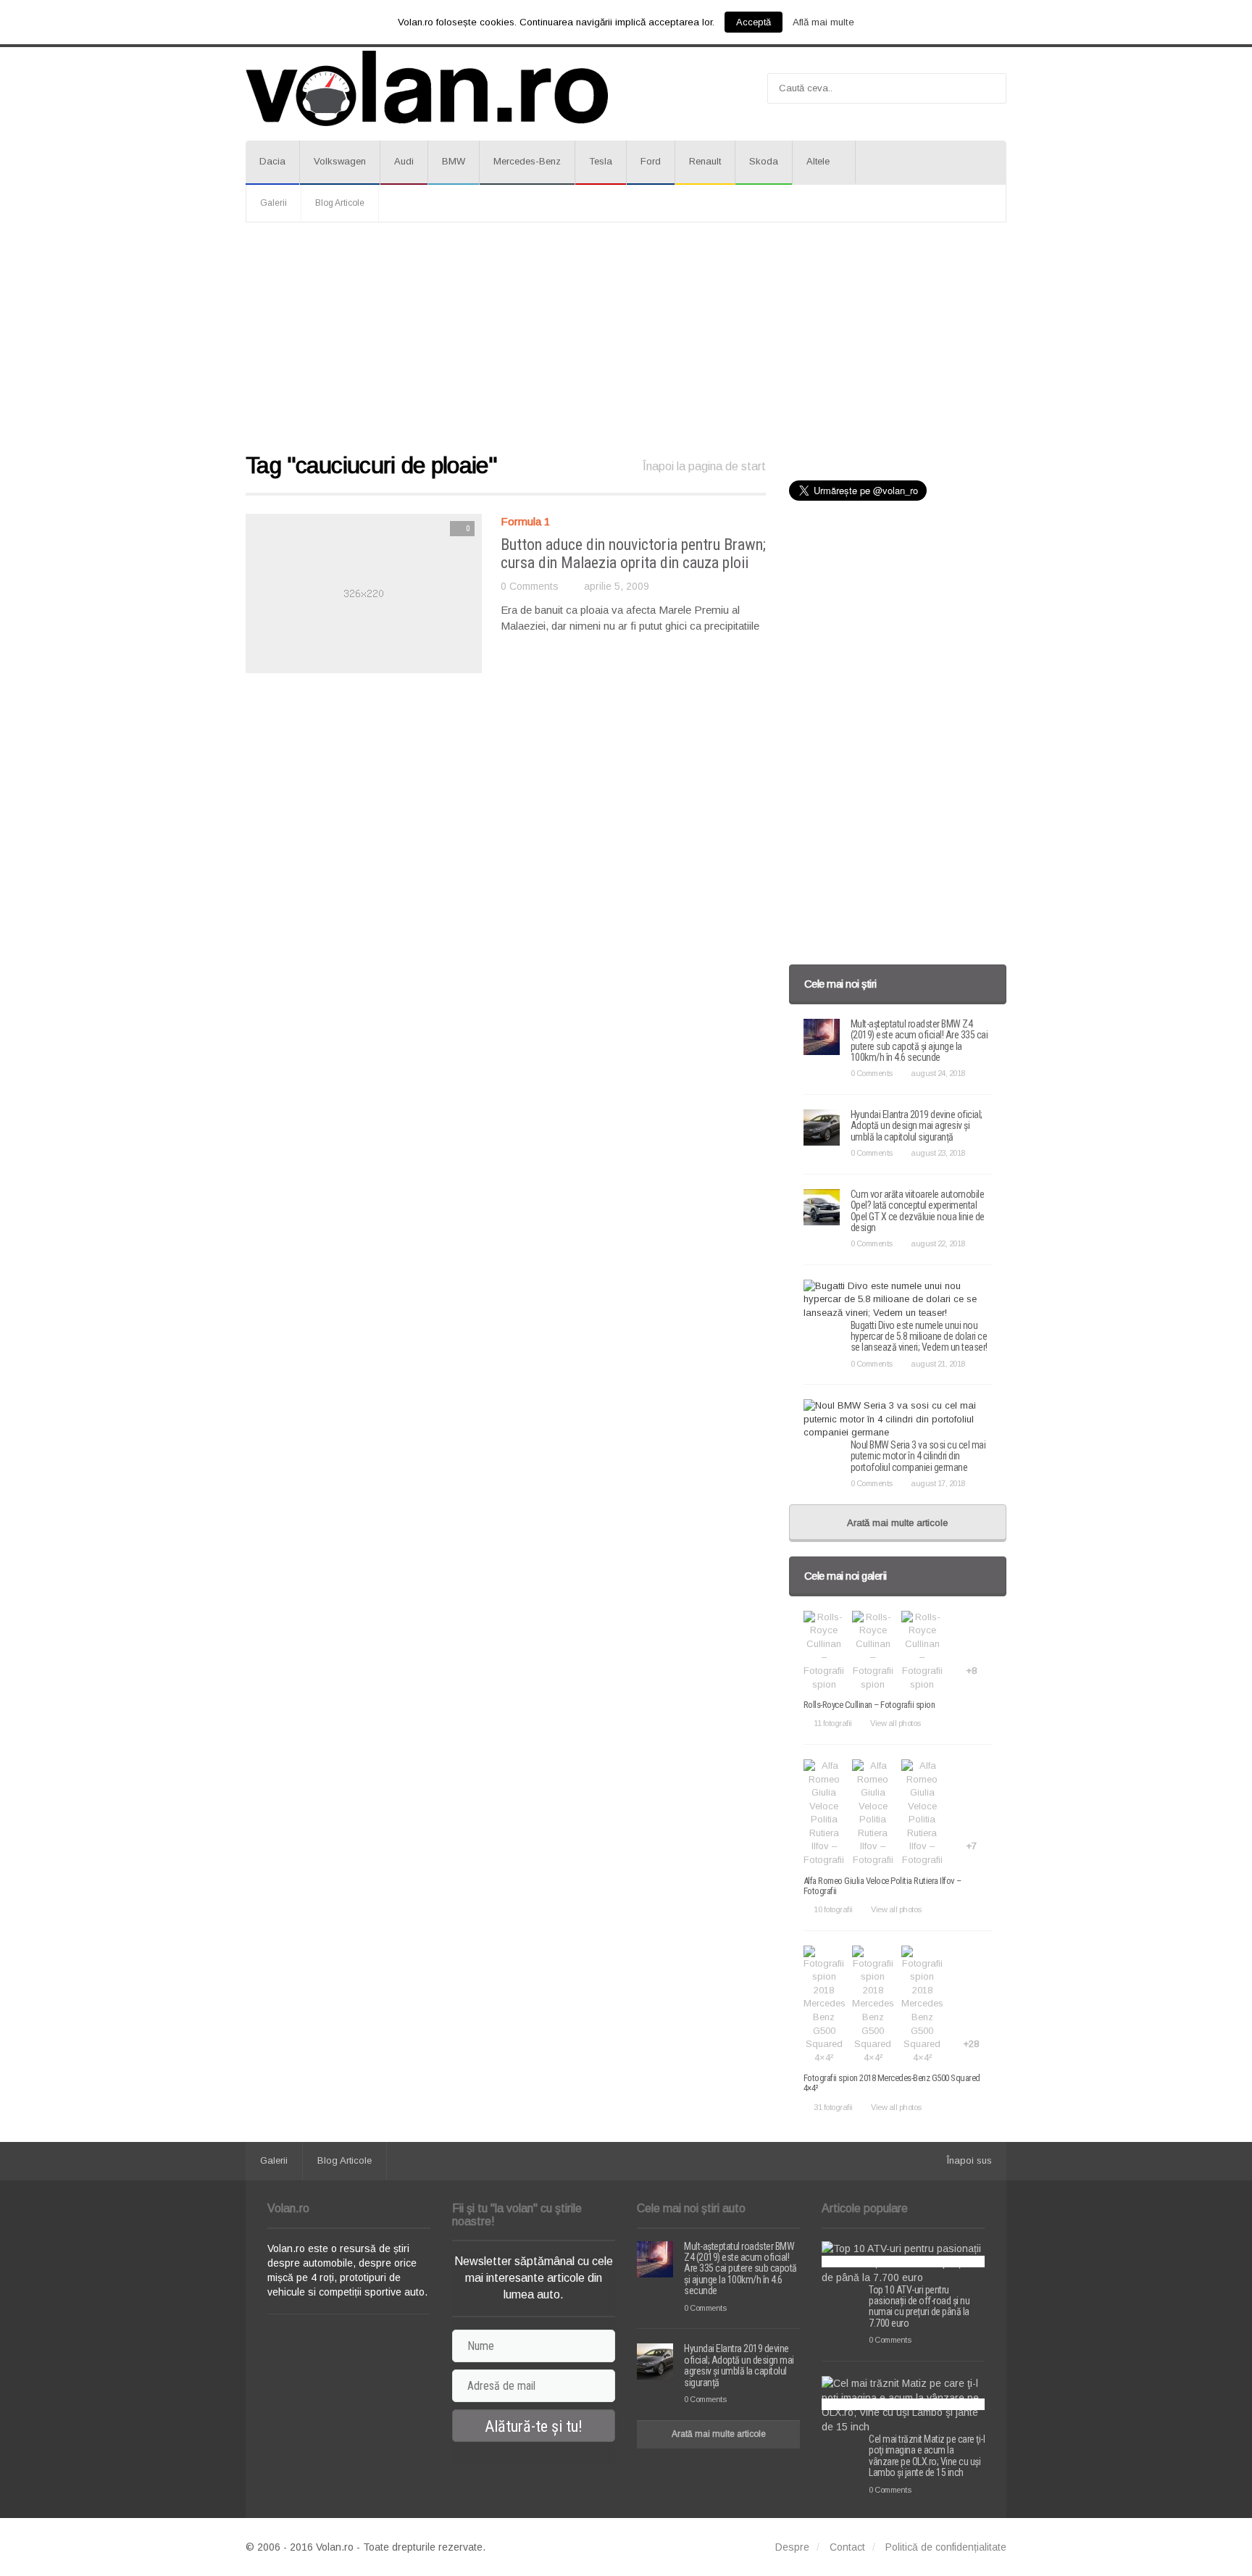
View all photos (896, 1723)
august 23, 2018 (938, 1153)
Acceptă (754, 22)
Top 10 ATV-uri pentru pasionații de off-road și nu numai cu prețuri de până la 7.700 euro (919, 2306)
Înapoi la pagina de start (704, 466)
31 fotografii (833, 2107)
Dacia (272, 161)
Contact (847, 2547)
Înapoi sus (969, 2160)
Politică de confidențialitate (946, 2547)
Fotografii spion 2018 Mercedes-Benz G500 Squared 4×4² (892, 2083)
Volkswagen (340, 161)
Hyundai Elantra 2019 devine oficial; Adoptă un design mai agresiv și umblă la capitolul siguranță (917, 1126)
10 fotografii (833, 1909)
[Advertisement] (626, 338)
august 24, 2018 (938, 1073)
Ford (651, 161)
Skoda (764, 161)
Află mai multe (823, 22)
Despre (792, 2547)
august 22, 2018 (938, 1243)
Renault (705, 161)
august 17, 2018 (938, 1483)
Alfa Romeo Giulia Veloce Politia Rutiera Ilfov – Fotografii (882, 1886)
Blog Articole (340, 203)
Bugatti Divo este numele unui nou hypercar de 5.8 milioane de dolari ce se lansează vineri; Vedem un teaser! (919, 1337)
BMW (454, 161)
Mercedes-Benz (527, 161)
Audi (404, 161)
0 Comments (530, 586)
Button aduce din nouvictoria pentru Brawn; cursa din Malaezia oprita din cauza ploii (633, 553)
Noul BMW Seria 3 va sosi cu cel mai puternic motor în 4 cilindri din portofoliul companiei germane (918, 1456)
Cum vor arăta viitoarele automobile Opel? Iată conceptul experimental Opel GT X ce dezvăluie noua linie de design (918, 1211)
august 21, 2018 (938, 1364)
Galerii (274, 203)
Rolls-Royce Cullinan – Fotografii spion (869, 1705)
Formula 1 (525, 521)
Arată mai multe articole (897, 1523)
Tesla (601, 161)
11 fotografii (833, 1723)
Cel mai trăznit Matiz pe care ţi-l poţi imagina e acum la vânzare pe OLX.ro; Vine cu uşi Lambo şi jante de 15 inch (927, 2456)
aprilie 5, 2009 (617, 586)
